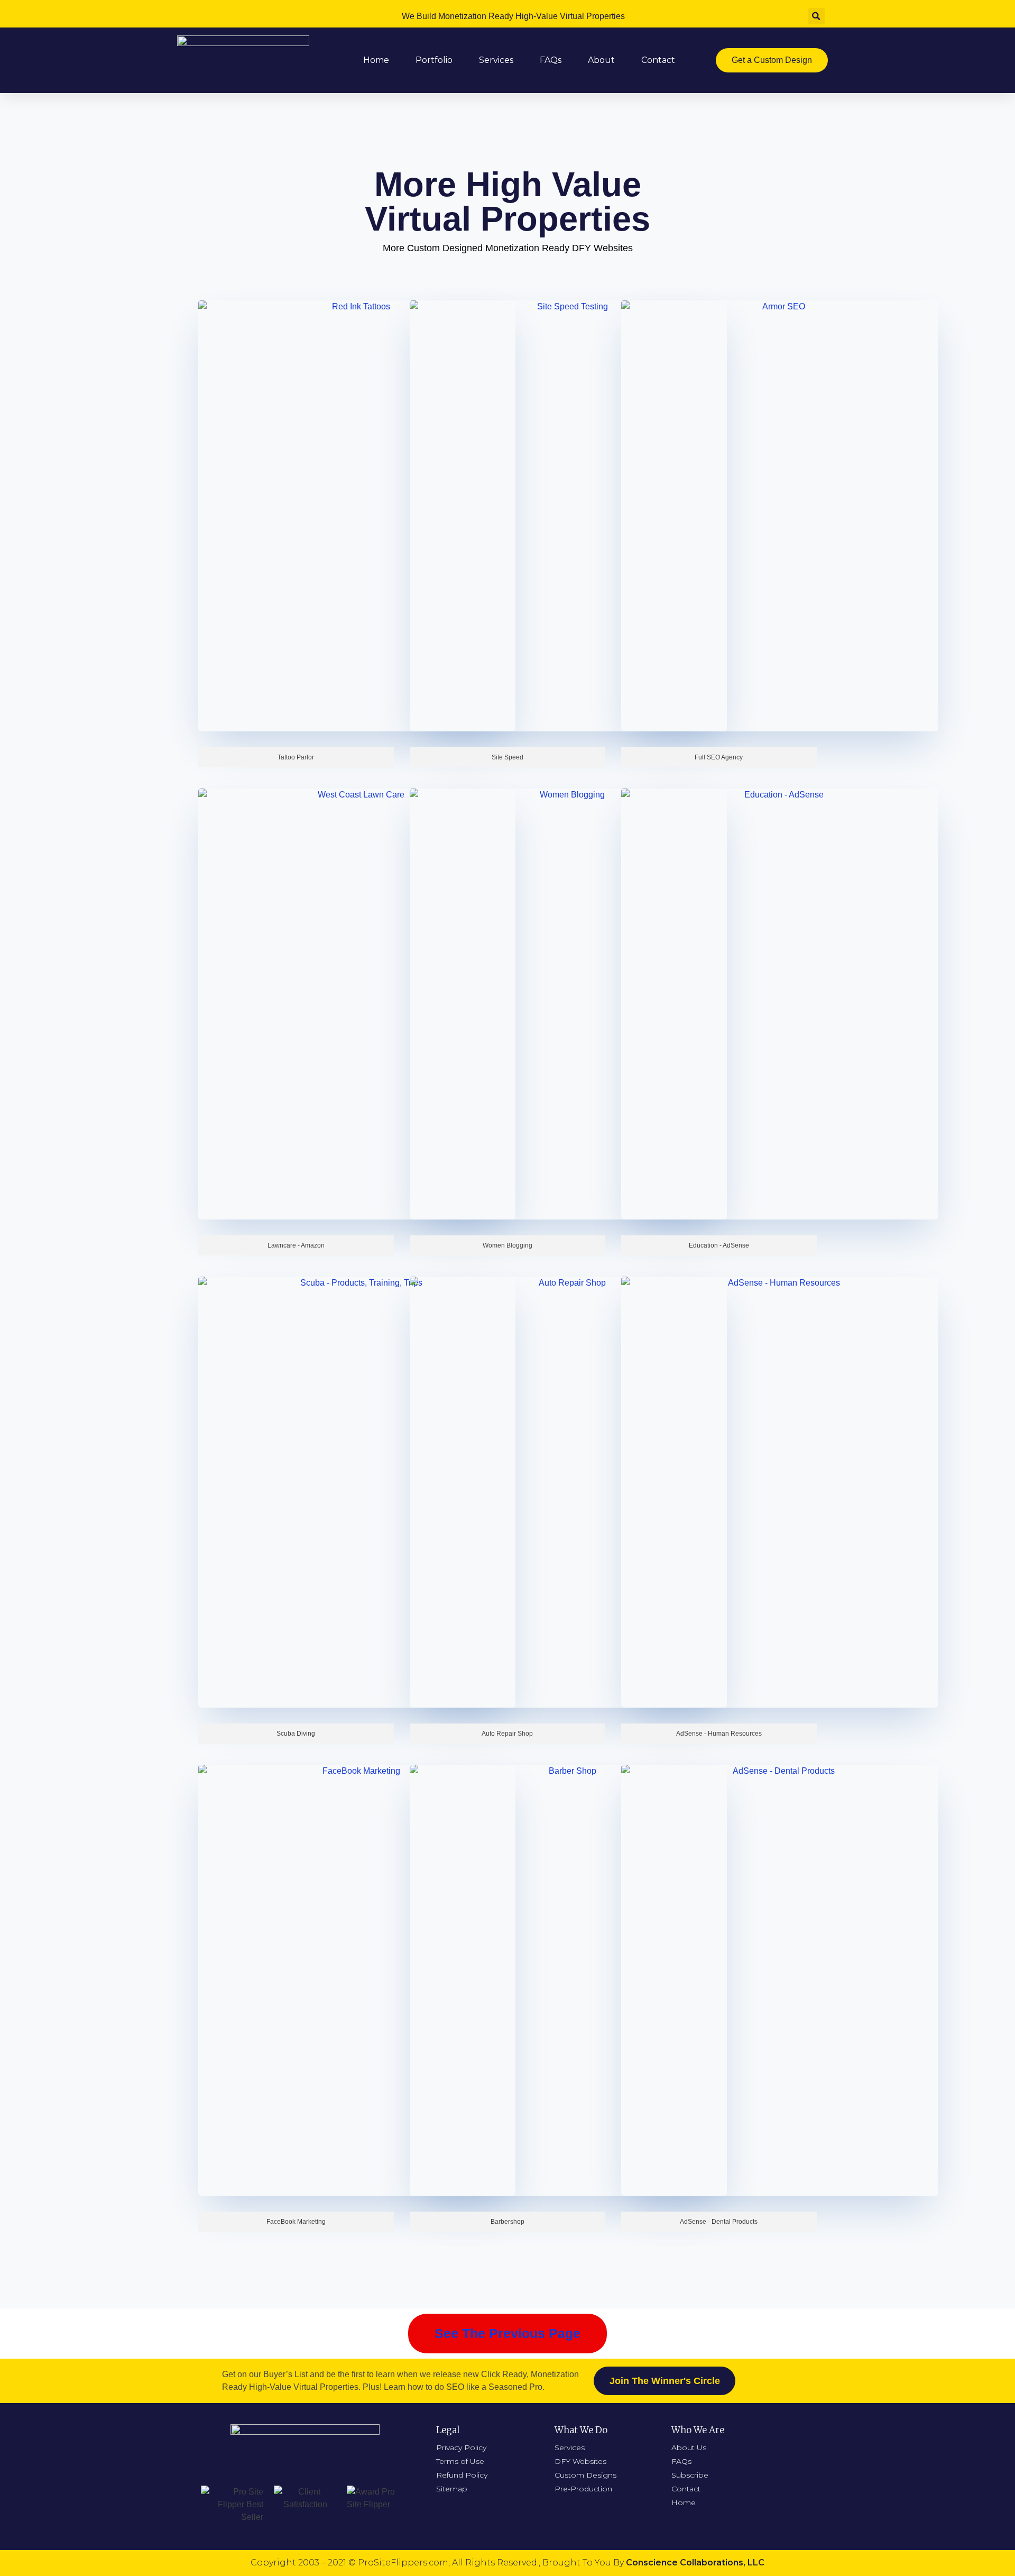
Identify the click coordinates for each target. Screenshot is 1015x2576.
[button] (772, 60)
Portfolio (434, 60)
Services (496, 60)
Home (376, 60)
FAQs (551, 60)
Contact (658, 60)
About (601, 60)
